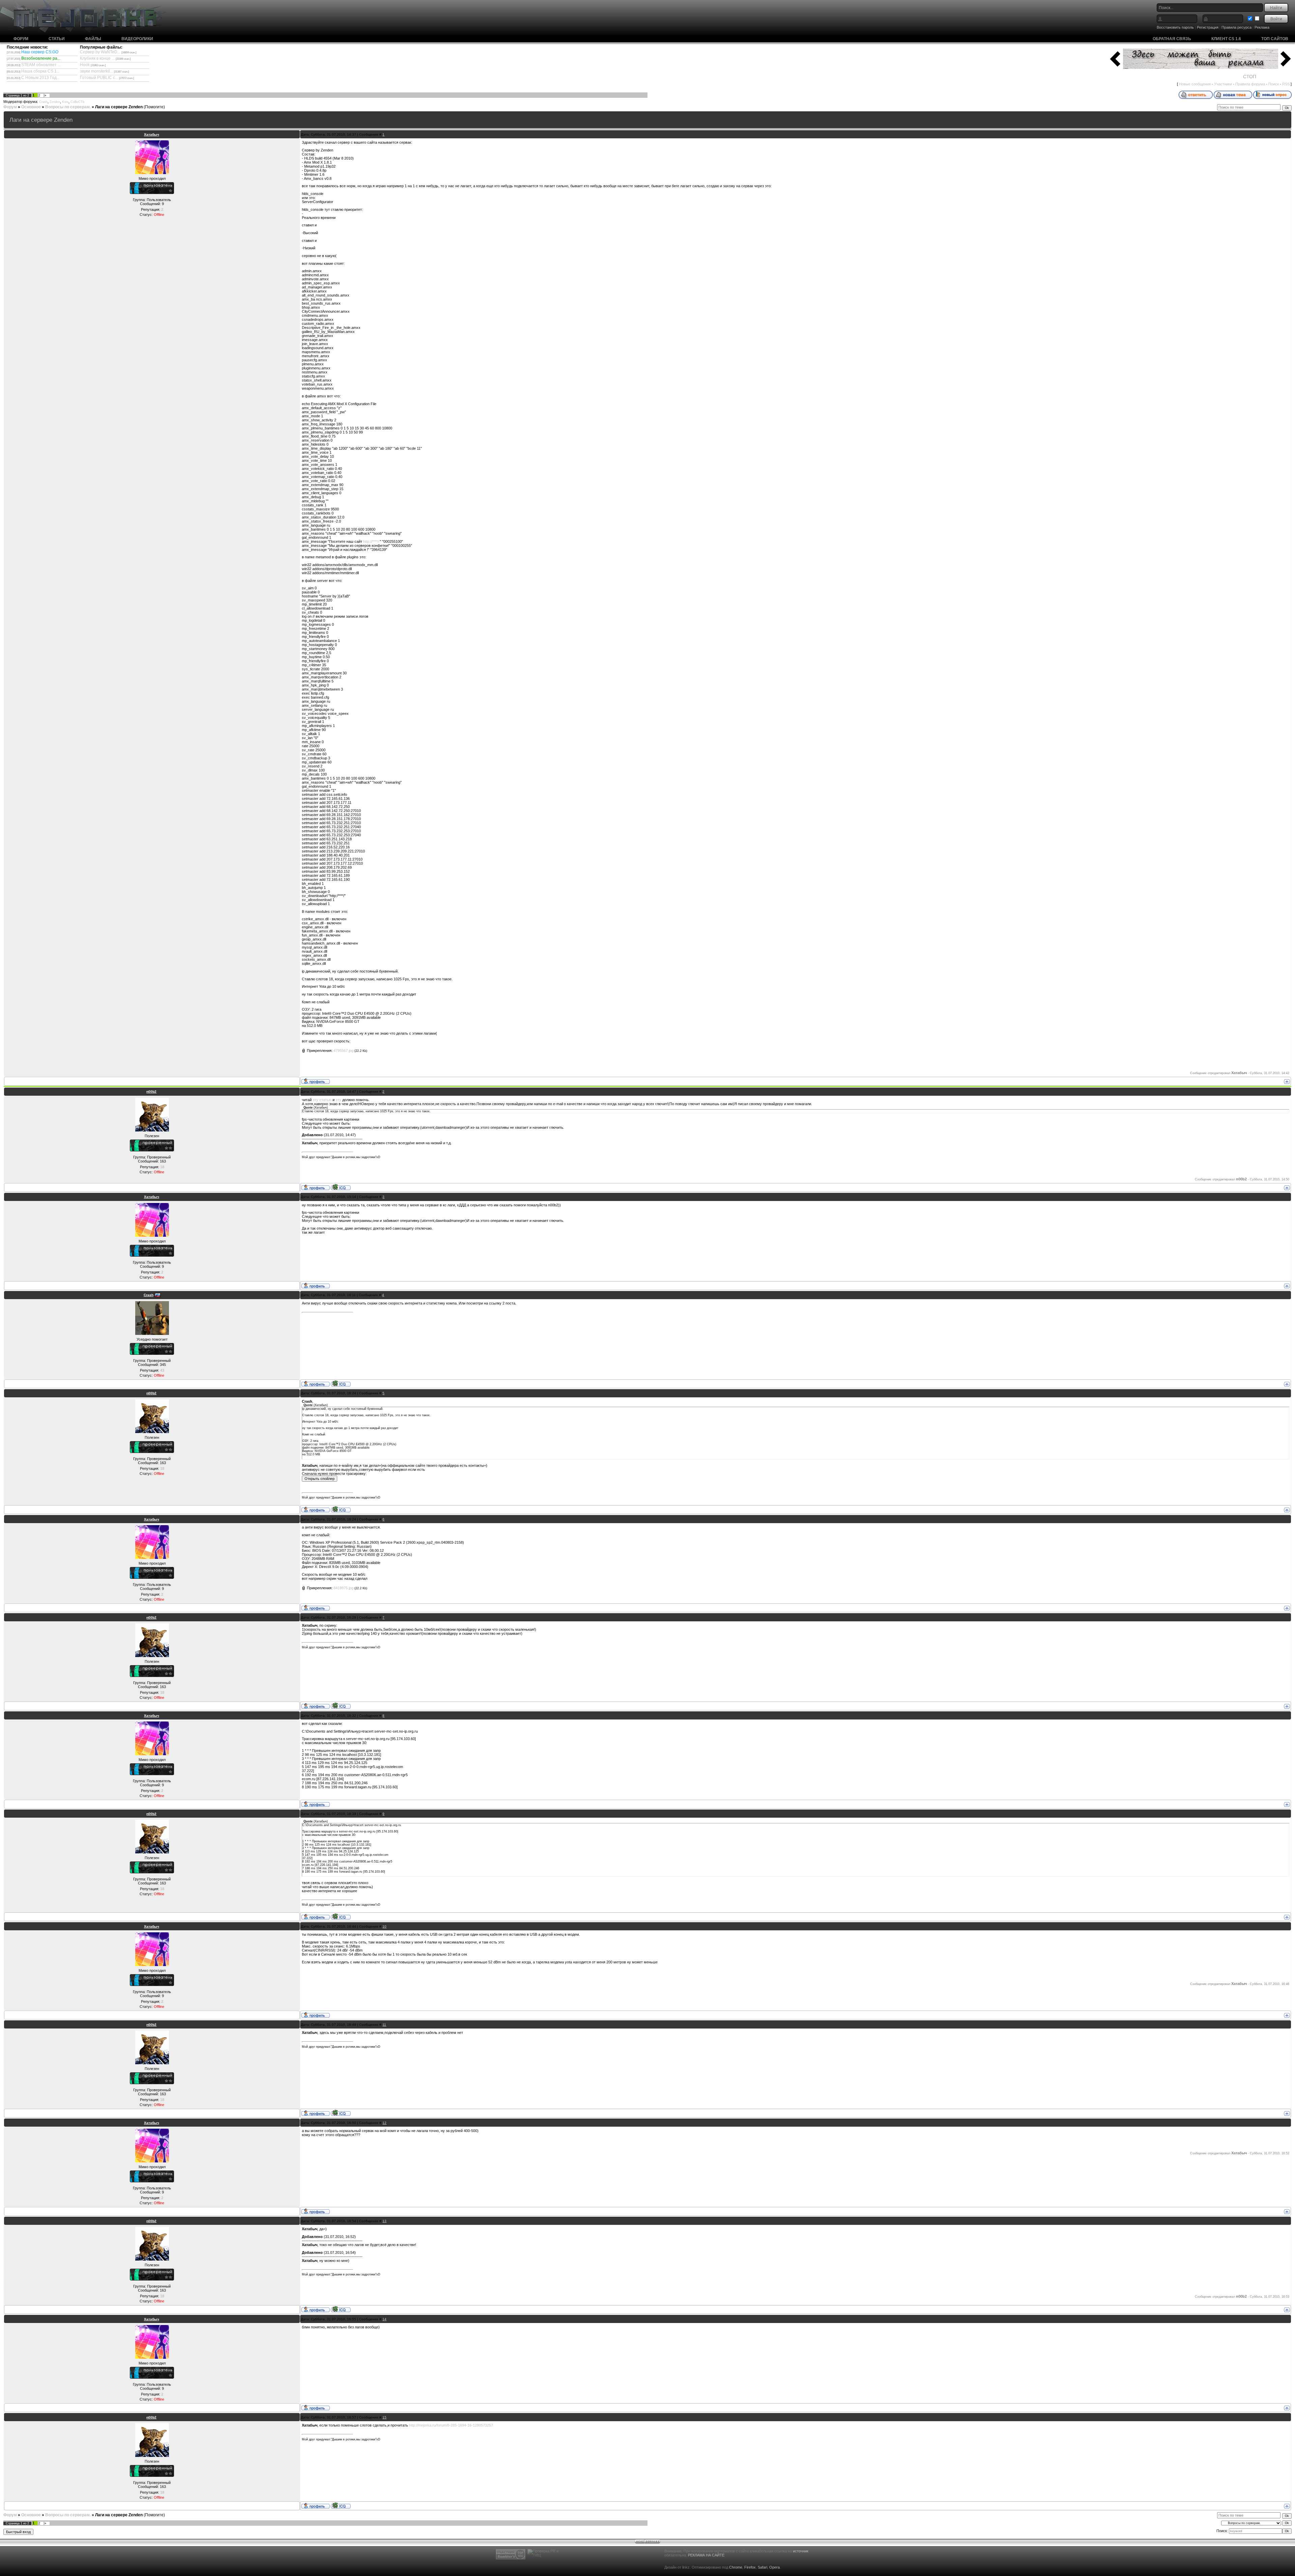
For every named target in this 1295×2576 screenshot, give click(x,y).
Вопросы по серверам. (68, 107)
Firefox (750, 2567)
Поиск (1274, 84)
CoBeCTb (77, 102)
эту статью (322, 1100)
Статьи (57, 39)
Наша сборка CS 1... (40, 71)
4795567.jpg (343, 1051)
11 (384, 2025)
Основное (31, 107)
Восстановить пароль (1175, 27)
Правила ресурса (1236, 27)
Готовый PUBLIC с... (99, 78)
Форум (21, 39)
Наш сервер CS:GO (40, 52)
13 (384, 2221)
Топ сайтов (1275, 39)
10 (384, 1926)
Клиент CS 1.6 (1226, 39)
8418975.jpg (343, 1588)
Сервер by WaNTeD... (100, 52)
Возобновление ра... (41, 58)
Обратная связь (1172, 39)
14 (384, 2319)
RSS (1286, 84)
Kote (65, 102)
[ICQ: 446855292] (341, 1187)
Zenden (55, 102)
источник (801, 2551)
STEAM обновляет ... (41, 65)
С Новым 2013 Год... (40, 78)
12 (384, 2123)
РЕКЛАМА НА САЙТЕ (706, 2555)
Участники (1223, 84)
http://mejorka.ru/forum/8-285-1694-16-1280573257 (451, 2425)
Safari (762, 2567)
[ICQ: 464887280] (341, 1383)
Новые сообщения (1195, 84)
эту (338, 1100)
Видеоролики (137, 39)
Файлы (93, 39)
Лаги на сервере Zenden (119, 107)
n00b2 (151, 1091)
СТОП (1250, 77)
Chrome (736, 2567)
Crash (43, 102)
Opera (774, 2567)
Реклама (1262, 27)
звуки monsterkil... (96, 71)
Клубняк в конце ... (97, 58)
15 (384, 2417)
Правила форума (1250, 84)
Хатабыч (152, 134)
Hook (85, 65)
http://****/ (371, 541)
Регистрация (1208, 27)
